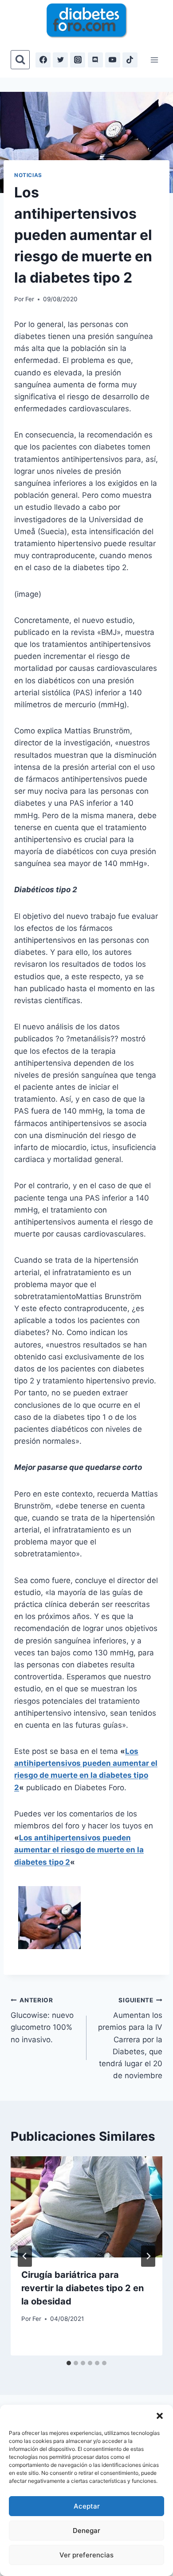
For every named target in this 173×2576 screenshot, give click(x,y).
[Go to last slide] (25, 2256)
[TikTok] (130, 60)
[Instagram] (78, 60)
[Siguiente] (148, 2256)
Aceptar (87, 2506)
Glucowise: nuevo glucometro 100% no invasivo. (42, 2020)
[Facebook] (43, 60)
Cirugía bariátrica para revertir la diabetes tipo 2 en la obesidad (83, 2288)
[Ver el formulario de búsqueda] (20, 60)
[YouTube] (113, 60)
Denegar (86, 2531)
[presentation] (86, 2207)
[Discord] (95, 60)
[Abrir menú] (154, 60)
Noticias (28, 175)
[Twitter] (60, 60)
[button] (160, 2416)
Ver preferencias (86, 2555)
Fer (30, 299)
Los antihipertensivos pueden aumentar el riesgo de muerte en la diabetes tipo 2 (79, 1850)
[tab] (69, 2363)
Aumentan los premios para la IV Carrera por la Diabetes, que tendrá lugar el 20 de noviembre (130, 2038)
